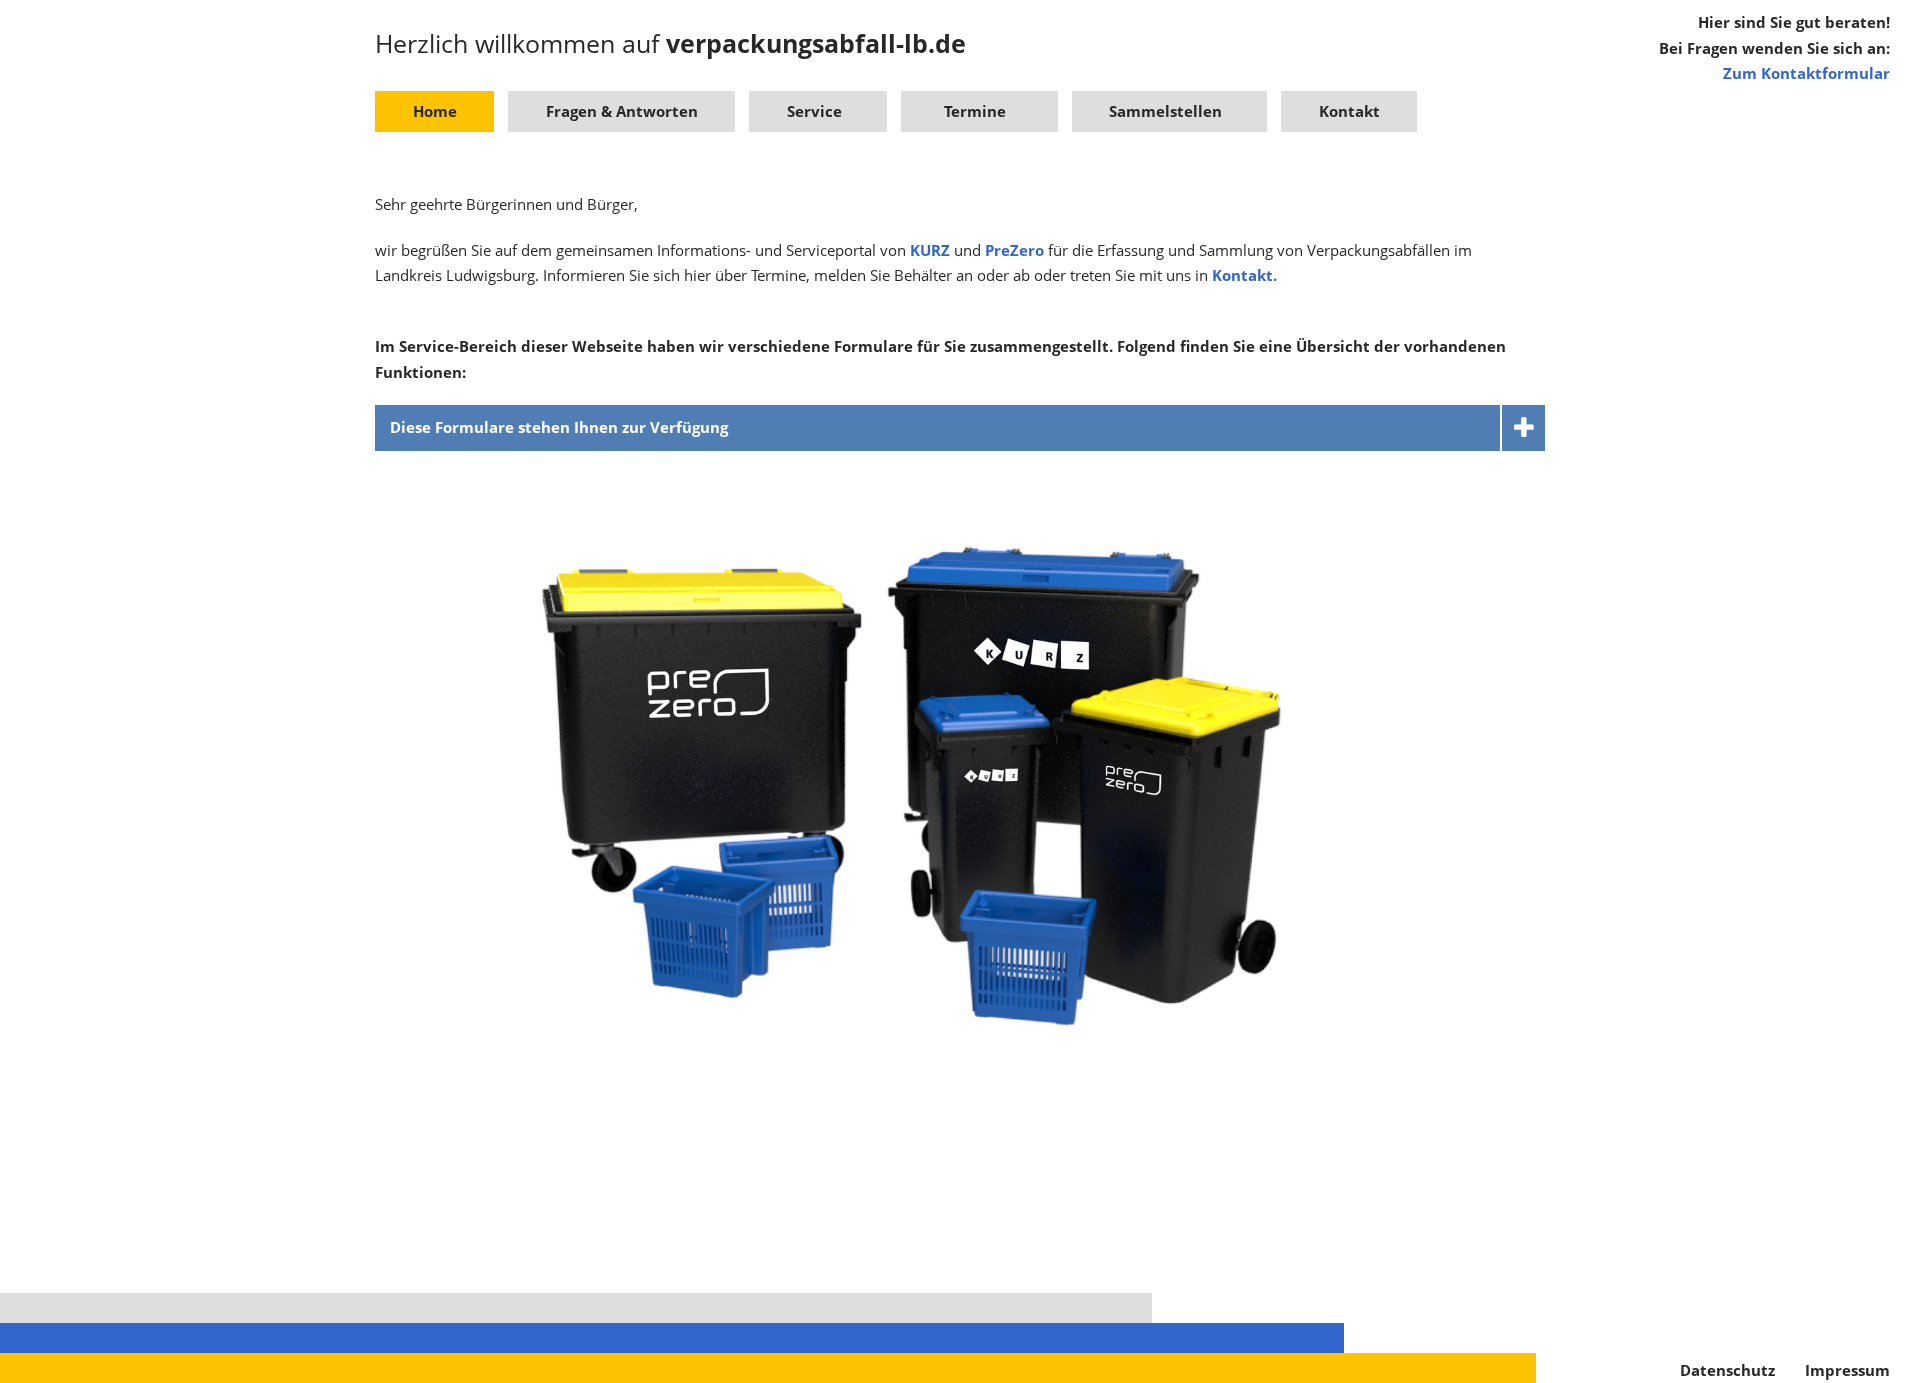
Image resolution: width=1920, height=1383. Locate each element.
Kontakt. (1244, 275)
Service (814, 111)
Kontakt (1349, 111)
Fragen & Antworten (622, 111)
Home (435, 111)
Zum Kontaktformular (1806, 73)
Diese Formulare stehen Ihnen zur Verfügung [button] (559, 427)
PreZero (1016, 250)
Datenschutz (1727, 1370)
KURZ (932, 250)
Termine (975, 111)
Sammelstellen (1165, 111)
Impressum (1847, 1370)
